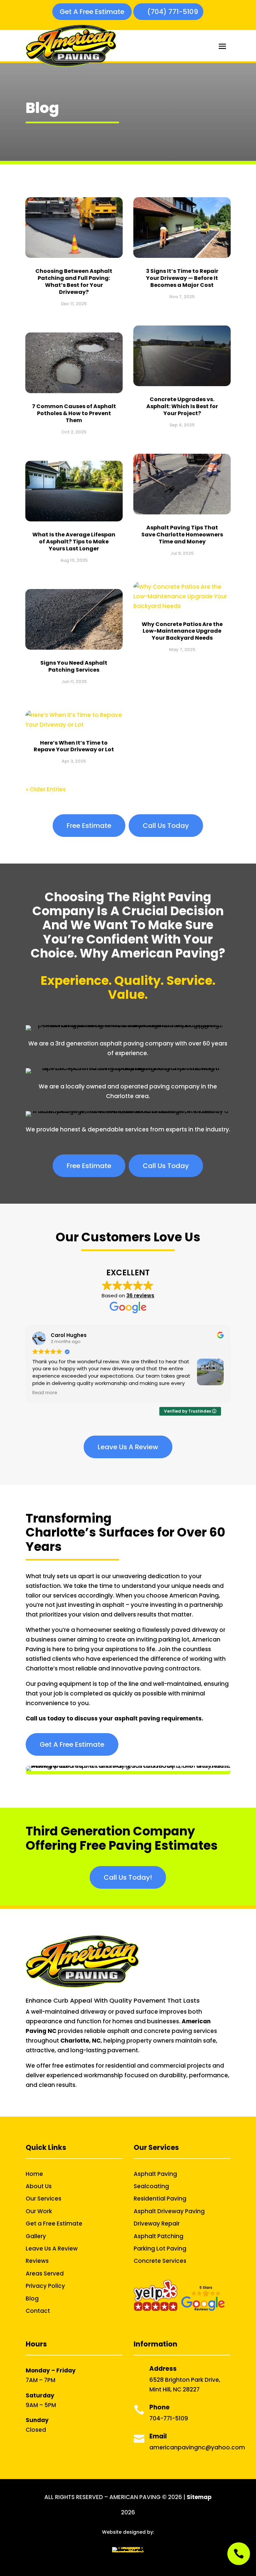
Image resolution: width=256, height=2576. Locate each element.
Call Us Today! (128, 1877)
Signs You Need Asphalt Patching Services (74, 666)
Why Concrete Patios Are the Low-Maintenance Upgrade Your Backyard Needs (182, 631)
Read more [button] (45, 1393)
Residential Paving (160, 2199)
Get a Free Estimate (54, 2224)
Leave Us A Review (128, 1447)
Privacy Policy (45, 2286)
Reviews (37, 2261)
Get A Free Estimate (92, 12)
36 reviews (140, 1295)
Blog (32, 2298)
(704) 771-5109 (173, 12)
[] (239, 2563)
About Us (39, 2186)
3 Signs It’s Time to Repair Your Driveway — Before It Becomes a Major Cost (182, 278)
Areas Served (45, 2273)
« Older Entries (46, 789)
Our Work (39, 2211)
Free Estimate (89, 826)
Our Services (43, 2199)
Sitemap (199, 2497)
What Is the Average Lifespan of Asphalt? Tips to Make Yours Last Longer (74, 542)
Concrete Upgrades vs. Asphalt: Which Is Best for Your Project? (182, 406)
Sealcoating (151, 2186)
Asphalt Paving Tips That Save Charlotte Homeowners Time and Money (182, 535)
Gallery (36, 2236)
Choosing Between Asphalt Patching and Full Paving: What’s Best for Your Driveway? (74, 281)
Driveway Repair (157, 2224)
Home (34, 2174)
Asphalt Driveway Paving (169, 2211)
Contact (38, 2311)
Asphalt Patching (158, 2236)
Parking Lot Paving (160, 2249)
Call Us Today (166, 826)
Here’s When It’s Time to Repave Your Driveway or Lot (74, 746)
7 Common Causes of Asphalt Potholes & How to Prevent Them (74, 413)
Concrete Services (160, 2261)
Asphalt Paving (155, 2174)
